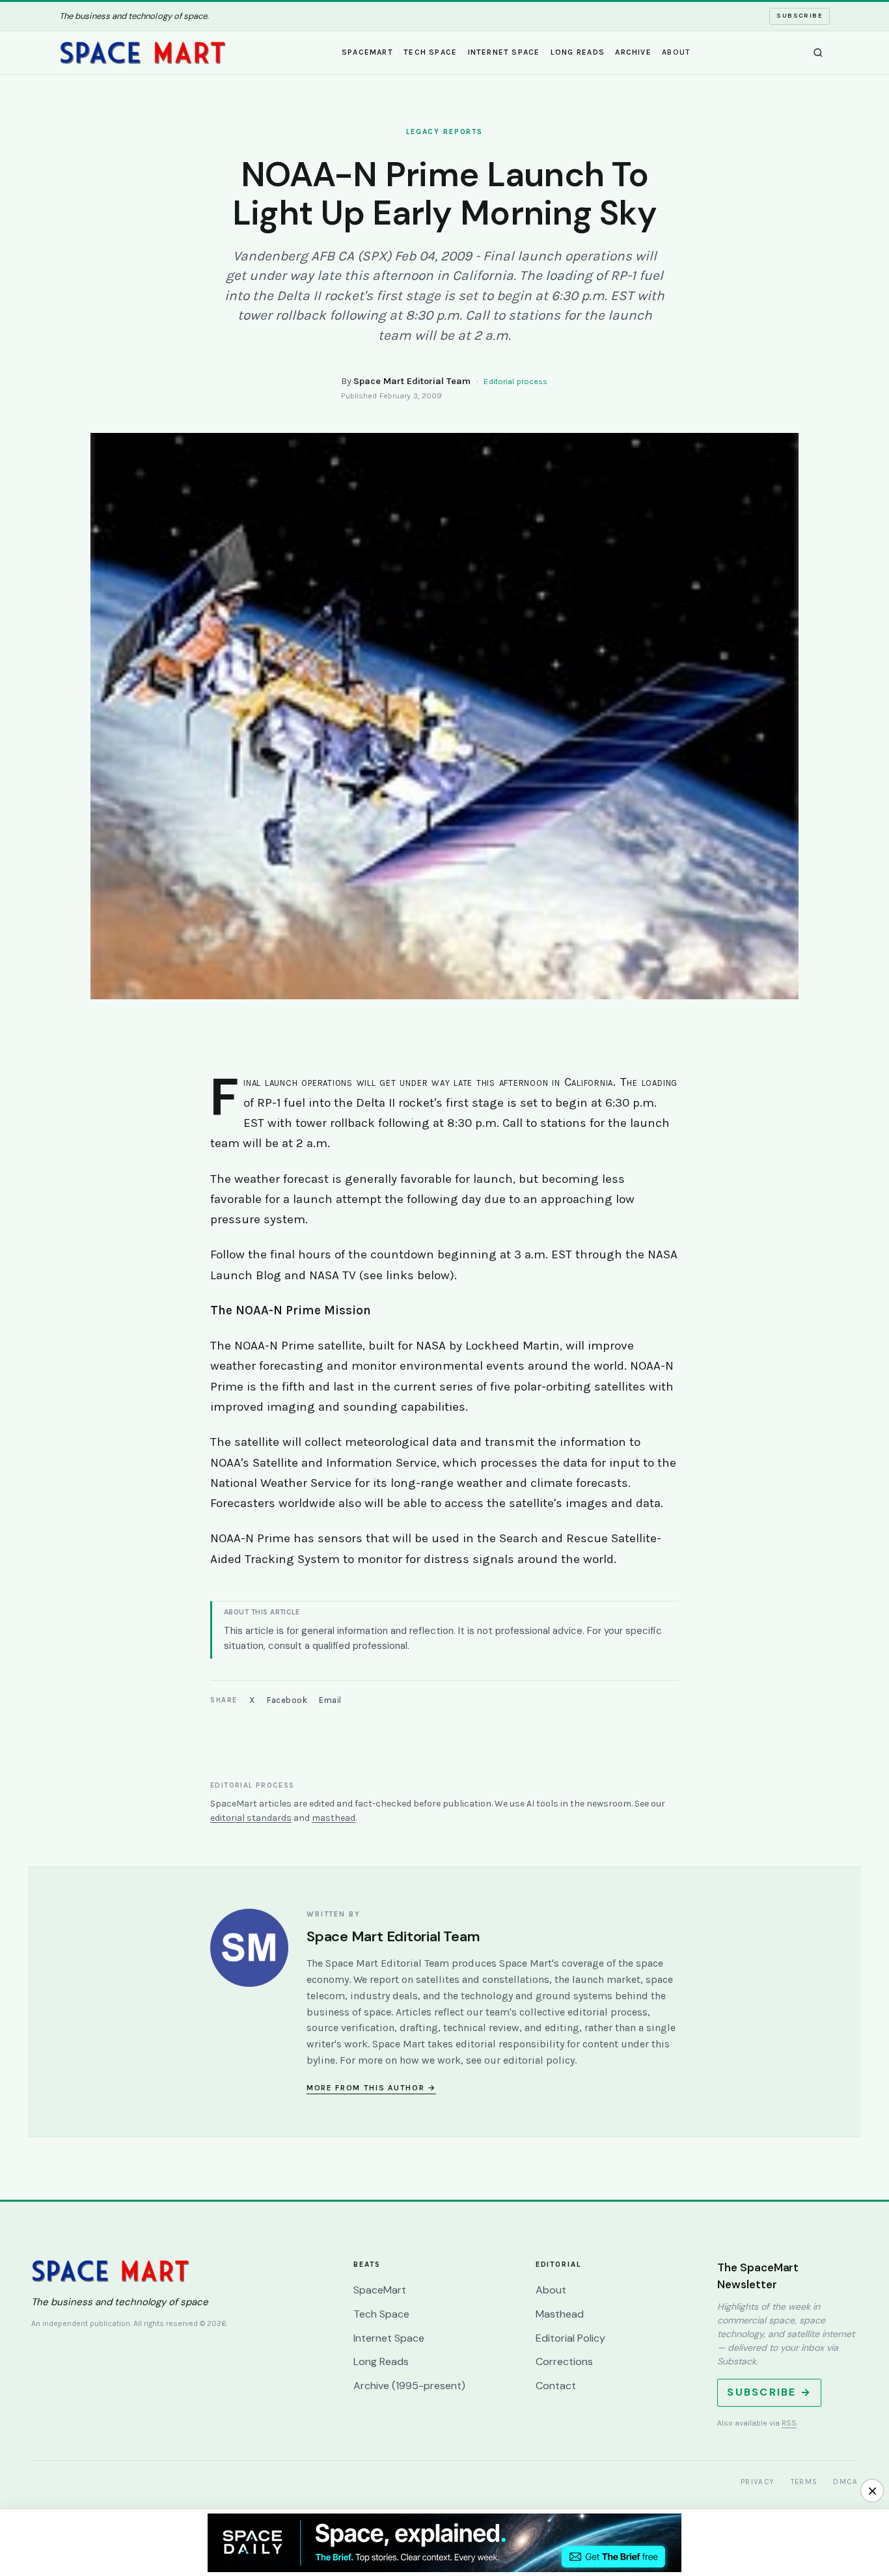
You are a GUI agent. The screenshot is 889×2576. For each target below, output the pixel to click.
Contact (556, 2386)
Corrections (564, 2361)
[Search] (818, 53)
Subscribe (800, 16)
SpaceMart (367, 51)
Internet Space (504, 51)
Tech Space (430, 51)
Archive (633, 51)
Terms (804, 2482)
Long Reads (578, 51)
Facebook (287, 1700)
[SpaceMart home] (143, 53)
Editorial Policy (570, 2338)
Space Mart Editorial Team (412, 381)
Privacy (758, 2482)
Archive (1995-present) (409, 2386)
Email (330, 1700)
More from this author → (371, 2088)
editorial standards (251, 1818)
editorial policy (539, 2060)
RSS (789, 2423)
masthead (334, 1818)
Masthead (560, 2314)
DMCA (845, 2482)
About (676, 51)
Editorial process (515, 381)
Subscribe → (769, 2392)
